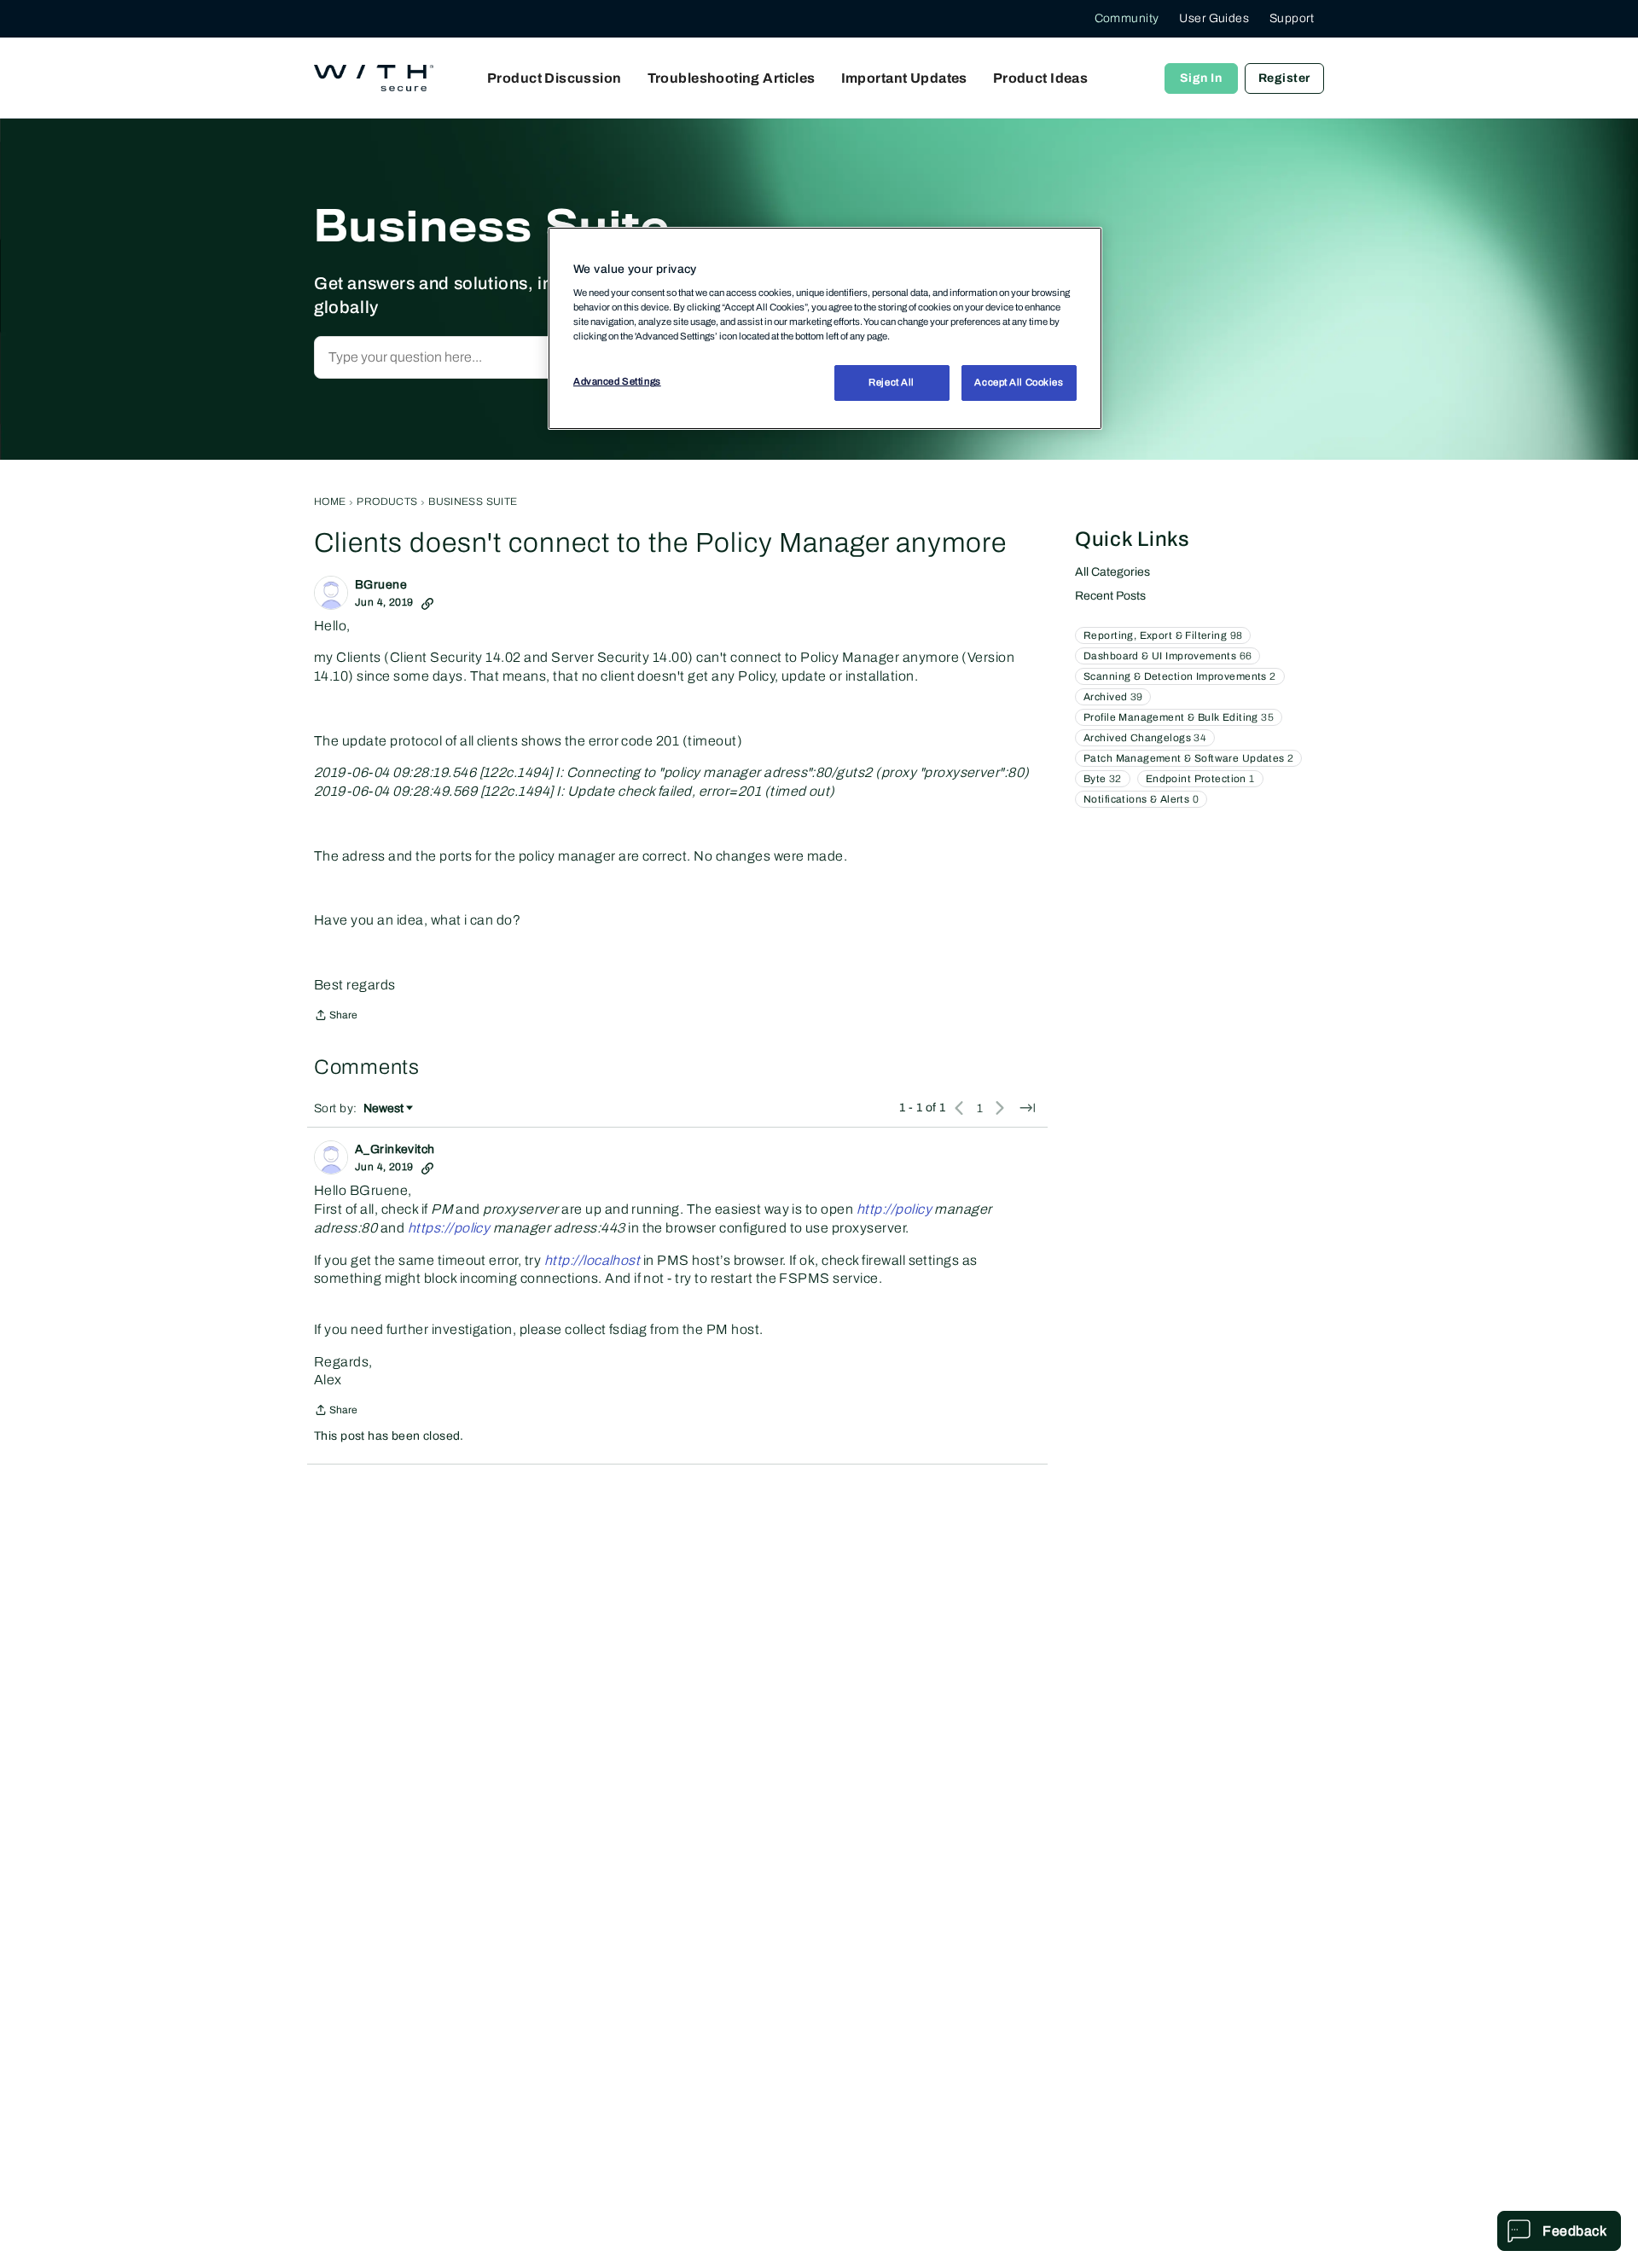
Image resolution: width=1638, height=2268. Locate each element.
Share (336, 1017)
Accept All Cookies (1019, 382)
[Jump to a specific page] (1027, 1108)
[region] (825, 328)
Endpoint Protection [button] (1200, 779)
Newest (383, 1110)
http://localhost (592, 1260)
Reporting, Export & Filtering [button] (1163, 635)
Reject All (892, 382)
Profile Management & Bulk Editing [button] (1179, 717)
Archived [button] (1113, 697)
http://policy (894, 1209)
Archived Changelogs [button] (1145, 738)
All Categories (1112, 572)
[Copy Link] (427, 602)
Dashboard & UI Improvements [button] (1168, 656)
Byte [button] (1103, 779)
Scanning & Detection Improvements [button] (1180, 676)
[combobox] (498, 357)
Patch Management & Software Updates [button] (1188, 758)
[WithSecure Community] (374, 78)
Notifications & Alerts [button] (1141, 799)
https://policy (449, 1228)
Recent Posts (1110, 596)
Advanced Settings (617, 381)
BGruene (381, 585)
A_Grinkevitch (395, 1149)
